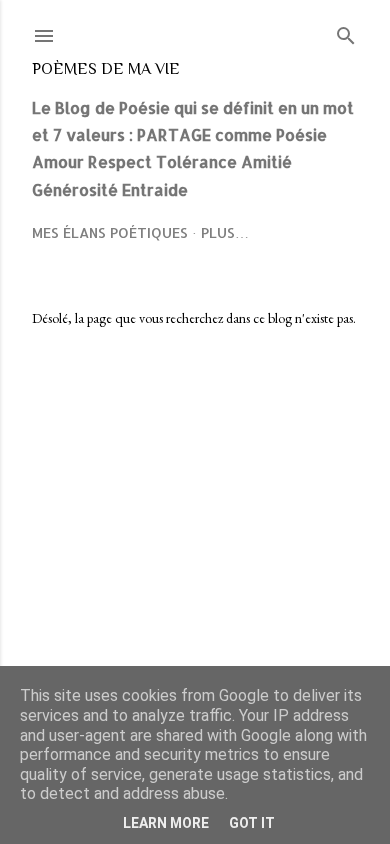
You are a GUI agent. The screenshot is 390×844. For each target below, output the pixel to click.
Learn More (166, 823)
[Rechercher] (346, 31)
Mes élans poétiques (110, 232)
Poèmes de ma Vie (106, 69)
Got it (252, 823)
